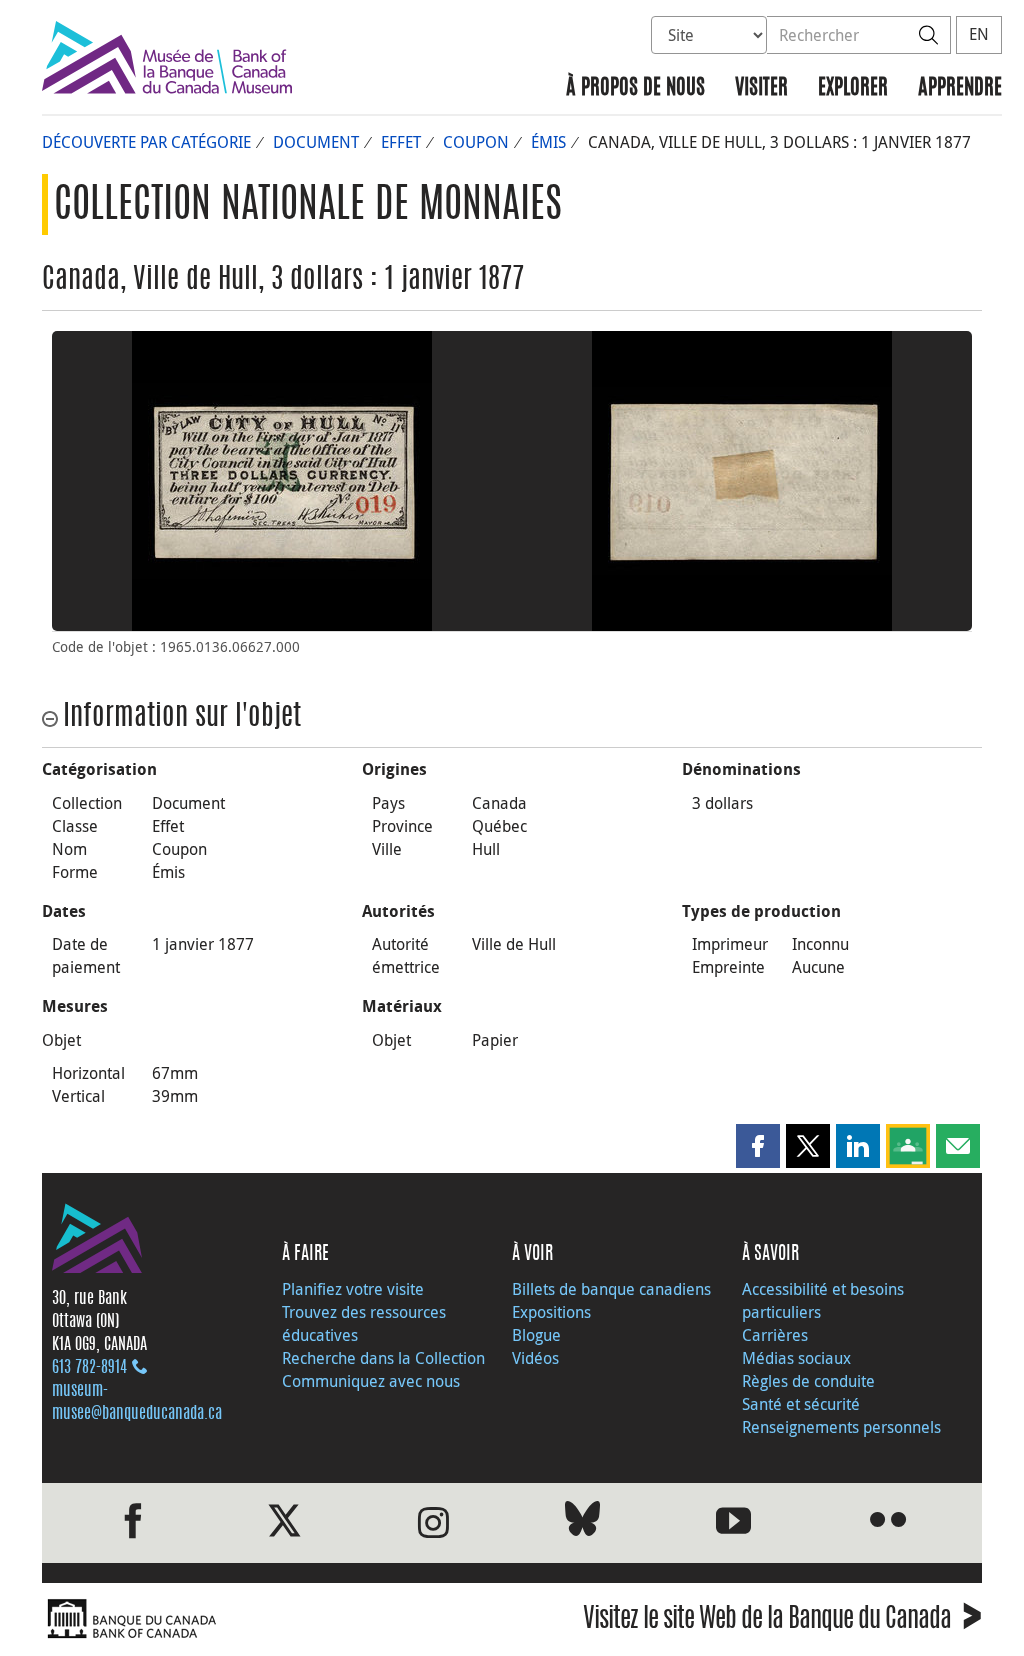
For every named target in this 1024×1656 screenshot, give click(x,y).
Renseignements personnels (841, 1427)
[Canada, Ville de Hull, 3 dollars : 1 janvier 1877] (282, 481)
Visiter (761, 88)
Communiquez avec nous (371, 1381)
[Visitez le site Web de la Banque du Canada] (272, 1619)
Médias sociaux (796, 1358)
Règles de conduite (808, 1381)
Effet (401, 142)
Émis (548, 142)
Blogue (536, 1335)
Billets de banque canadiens (611, 1289)
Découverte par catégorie (146, 142)
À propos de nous (635, 88)
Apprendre (960, 88)
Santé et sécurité (801, 1404)
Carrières (775, 1335)
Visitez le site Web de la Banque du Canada (782, 1621)
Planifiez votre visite (353, 1289)
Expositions (551, 1312)
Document (316, 142)
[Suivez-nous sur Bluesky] (582, 1522)
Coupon (476, 142)
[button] (758, 1146)
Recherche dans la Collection (383, 1358)
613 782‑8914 (89, 1368)
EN (979, 34)
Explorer (853, 88)
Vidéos (535, 1358)
